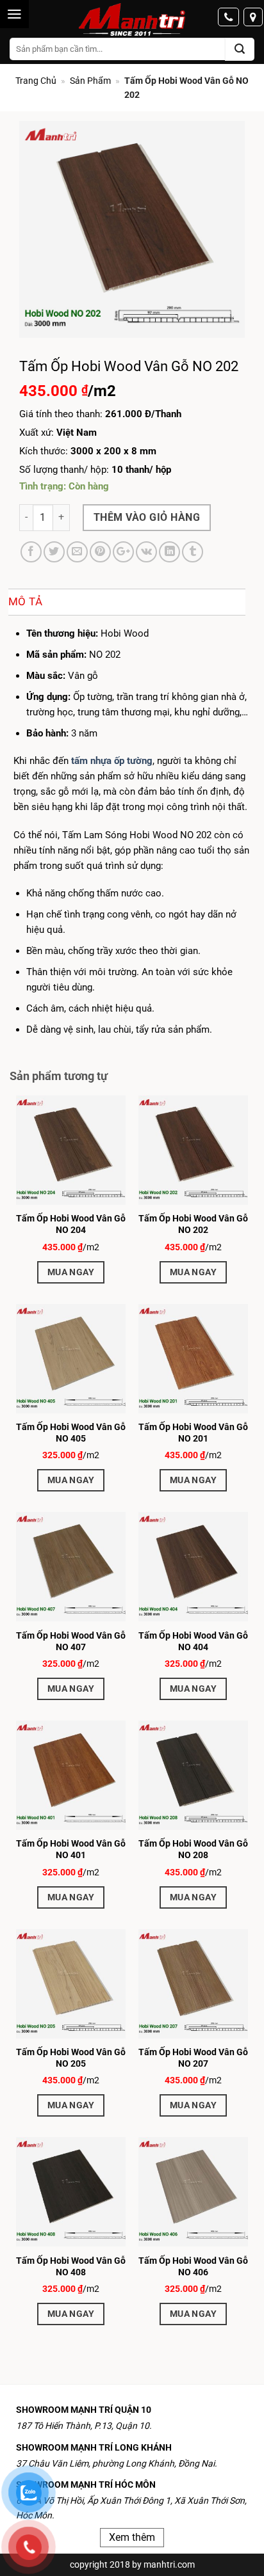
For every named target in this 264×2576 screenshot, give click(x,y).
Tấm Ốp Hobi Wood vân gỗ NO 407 (71, 1641)
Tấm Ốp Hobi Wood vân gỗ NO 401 (71, 1849)
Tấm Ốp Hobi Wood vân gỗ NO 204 (71, 1224)
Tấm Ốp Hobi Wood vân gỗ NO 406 (193, 2266)
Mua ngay (71, 1272)
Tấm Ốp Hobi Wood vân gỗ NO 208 (193, 1849)
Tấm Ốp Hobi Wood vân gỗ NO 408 (71, 2266)
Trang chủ (36, 81)
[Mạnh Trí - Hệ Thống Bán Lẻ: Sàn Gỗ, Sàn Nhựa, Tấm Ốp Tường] (132, 20)
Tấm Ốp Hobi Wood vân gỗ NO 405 (71, 1433)
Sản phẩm (90, 81)
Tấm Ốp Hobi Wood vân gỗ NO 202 (193, 1224)
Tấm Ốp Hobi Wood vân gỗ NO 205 (71, 2058)
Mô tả (26, 601)
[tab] (127, 602)
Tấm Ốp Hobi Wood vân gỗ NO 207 (193, 2058)
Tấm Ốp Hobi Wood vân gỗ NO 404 (193, 1641)
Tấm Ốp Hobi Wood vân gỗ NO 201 (193, 1433)
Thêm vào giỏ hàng (147, 517)
